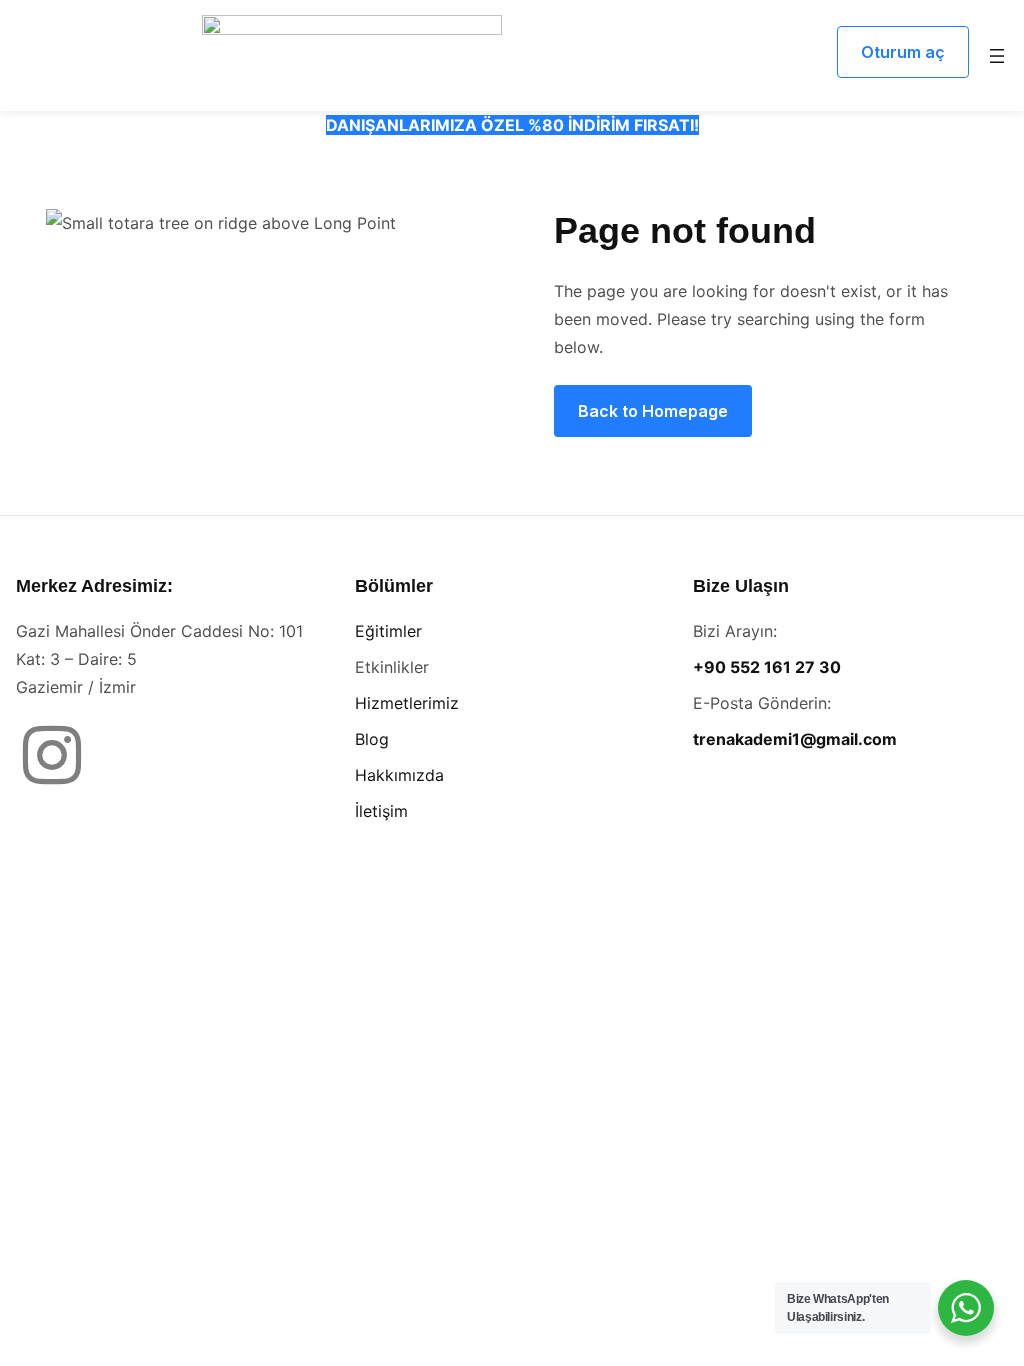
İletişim (381, 811)
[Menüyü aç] (997, 56)
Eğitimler (388, 631)
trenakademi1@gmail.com (795, 739)
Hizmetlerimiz (407, 703)
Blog (372, 739)
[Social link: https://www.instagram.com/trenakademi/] (59, 757)
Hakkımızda (399, 775)
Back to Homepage (653, 411)
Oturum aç (903, 52)
